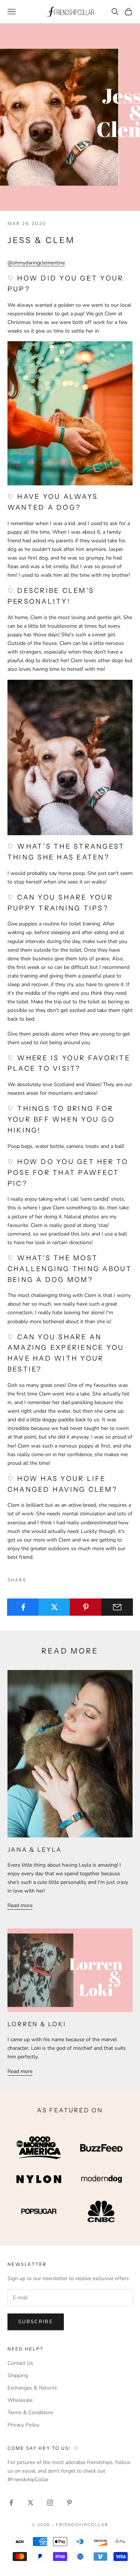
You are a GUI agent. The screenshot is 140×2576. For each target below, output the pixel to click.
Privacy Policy (23, 2425)
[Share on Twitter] (54, 1607)
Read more (20, 1905)
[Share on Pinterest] (86, 1607)
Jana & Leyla (35, 1849)
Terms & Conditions (30, 2413)
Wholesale (20, 2400)
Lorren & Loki (37, 2024)
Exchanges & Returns (32, 2388)
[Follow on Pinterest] (69, 2503)
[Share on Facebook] (23, 1607)
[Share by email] (117, 1607)
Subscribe (36, 2322)
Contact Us (20, 2363)
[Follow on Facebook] (11, 2503)
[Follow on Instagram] (50, 2503)
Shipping (18, 2375)
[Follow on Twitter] (31, 2503)
